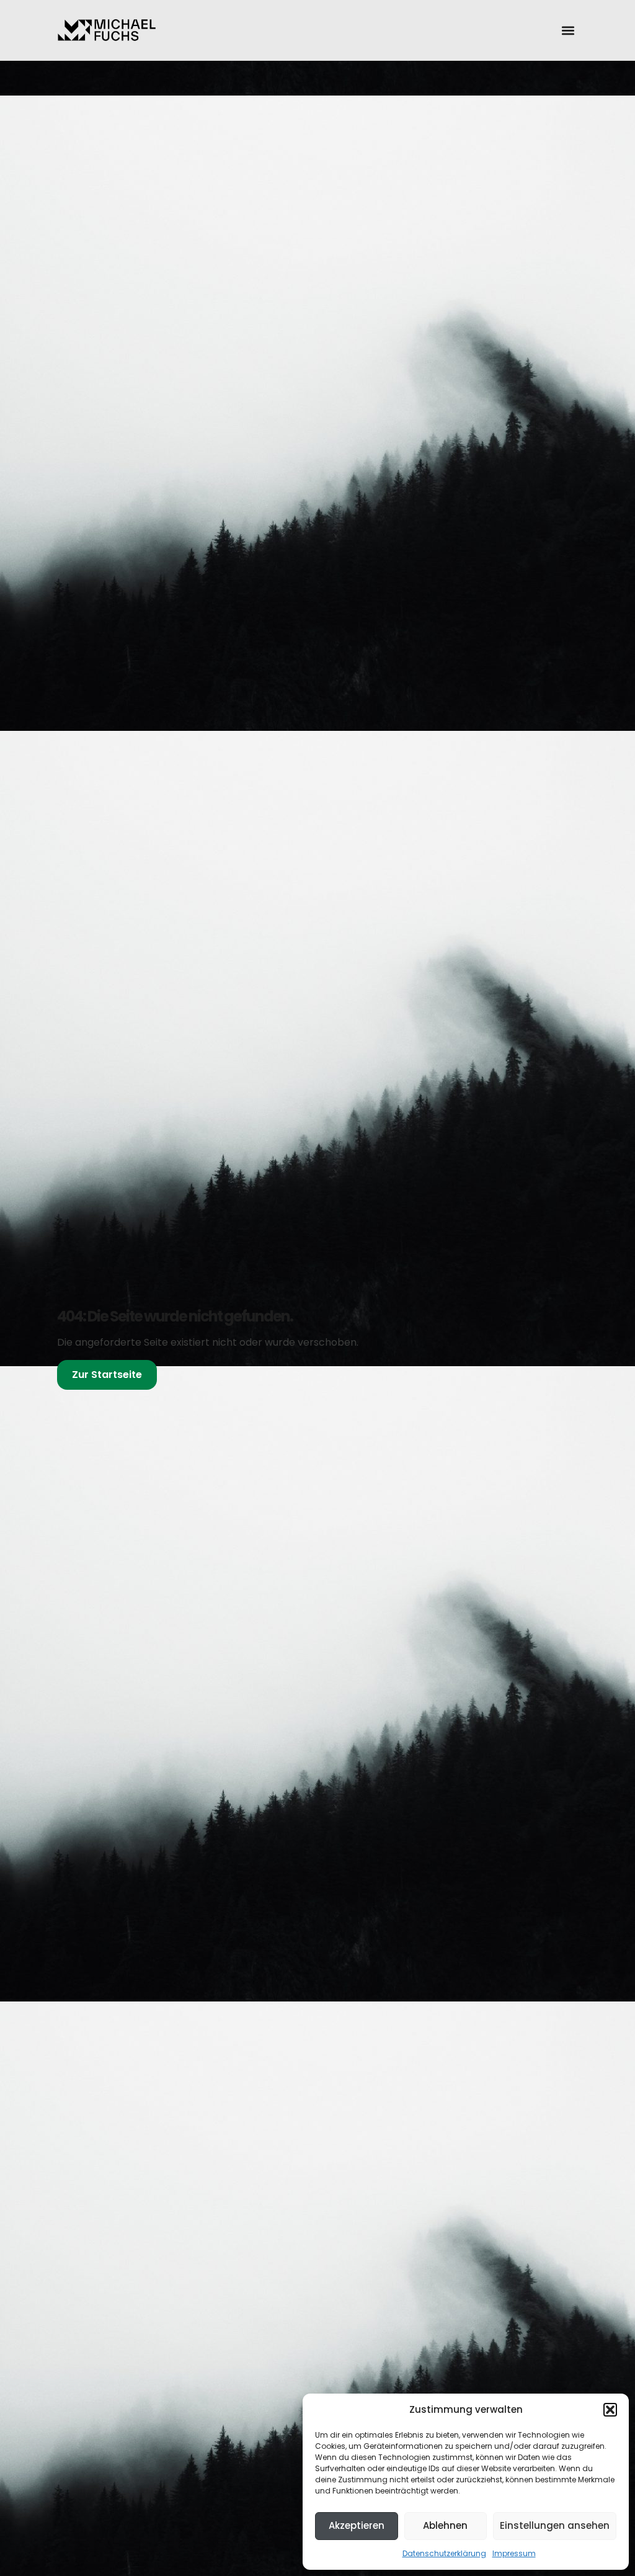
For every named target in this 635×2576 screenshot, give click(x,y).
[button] (610, 2410)
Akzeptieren (357, 2525)
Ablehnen (445, 2525)
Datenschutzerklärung (444, 2553)
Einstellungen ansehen (555, 2525)
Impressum (514, 2553)
